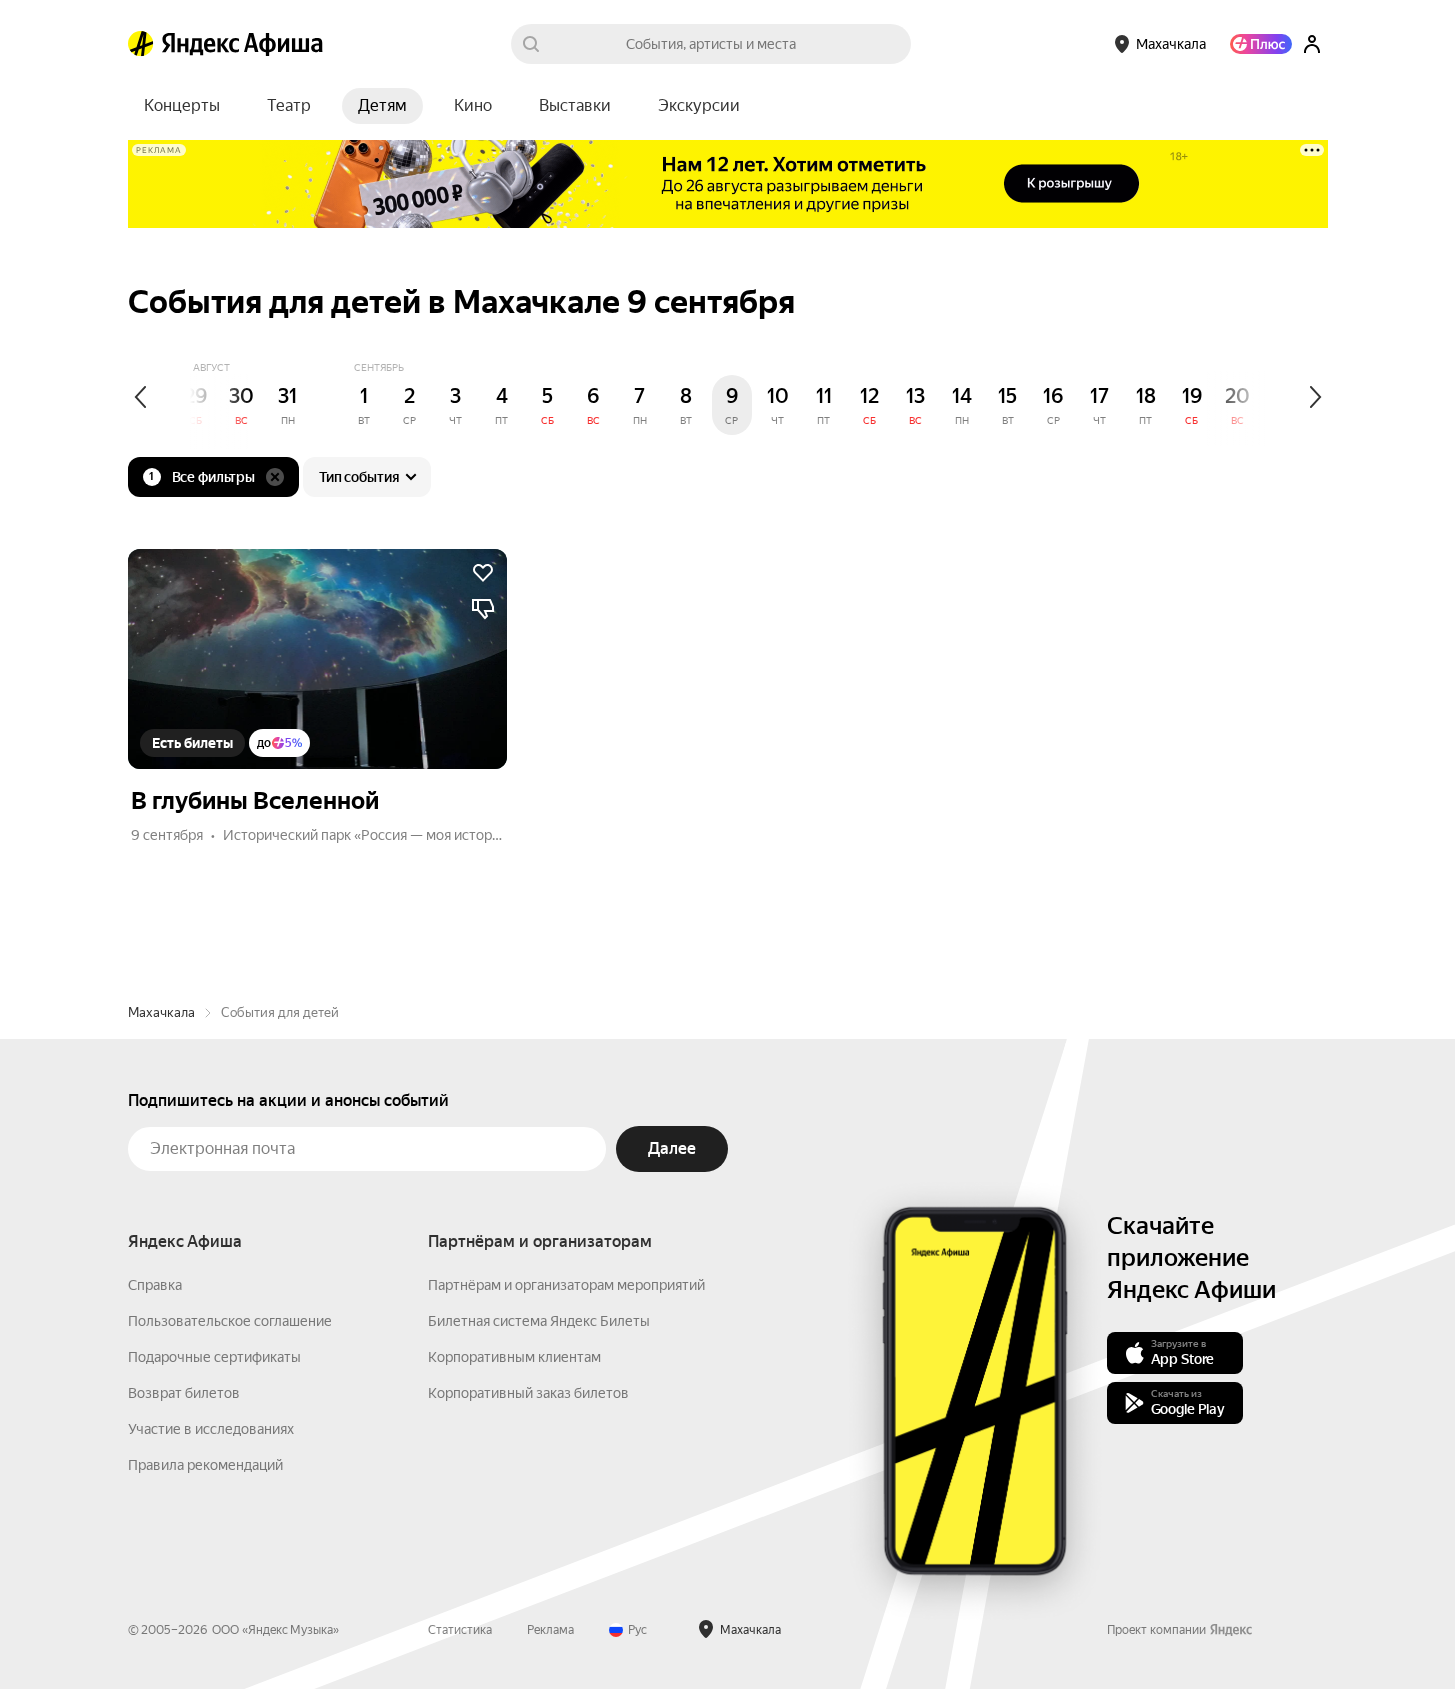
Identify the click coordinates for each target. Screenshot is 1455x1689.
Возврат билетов (184, 1393)
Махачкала (161, 1012)
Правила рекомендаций (205, 1465)
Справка (155, 1285)
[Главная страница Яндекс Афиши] (141, 44)
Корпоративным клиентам (514, 1357)
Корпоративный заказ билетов (528, 1393)
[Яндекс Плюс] (1261, 44)
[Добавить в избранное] (483, 573)
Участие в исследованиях (211, 1429)
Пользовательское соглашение (230, 1321)
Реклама (550, 1630)
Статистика (460, 1630)
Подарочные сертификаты (214, 1357)
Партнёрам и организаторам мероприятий (566, 1285)
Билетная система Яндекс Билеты (539, 1321)
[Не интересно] (483, 609)
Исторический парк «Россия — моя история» (368, 835)
